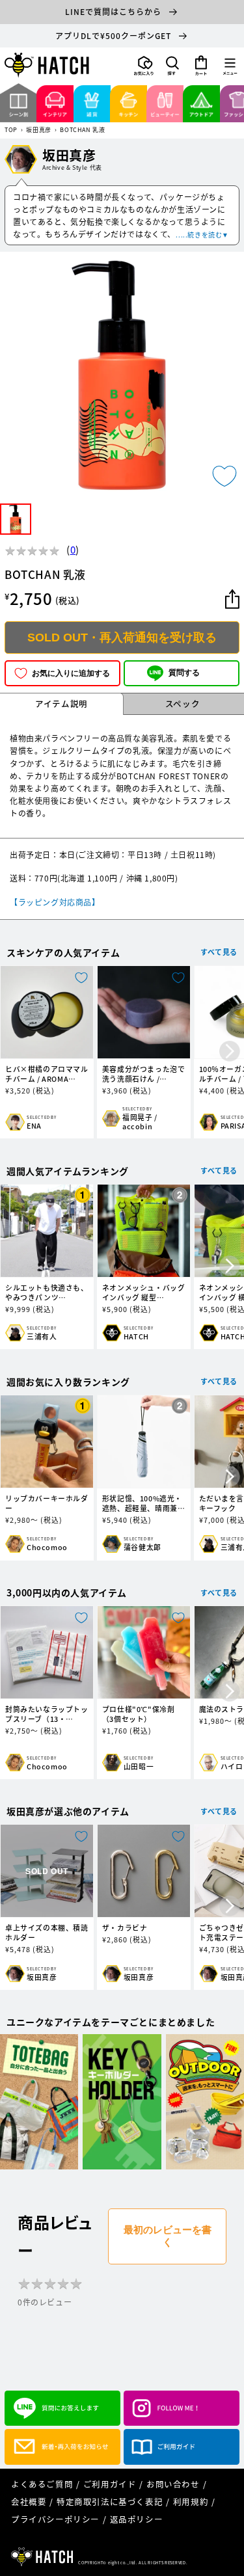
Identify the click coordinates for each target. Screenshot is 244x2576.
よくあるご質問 (42, 2484)
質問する (184, 673)
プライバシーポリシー (55, 2519)
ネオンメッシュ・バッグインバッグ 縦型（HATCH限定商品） (144, 1293)
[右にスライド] (230, 1052)
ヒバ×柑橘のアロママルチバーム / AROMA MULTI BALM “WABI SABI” (47, 1074)
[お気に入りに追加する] (224, 476)
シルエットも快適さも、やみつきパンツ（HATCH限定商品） (47, 1293)
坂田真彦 (38, 130)
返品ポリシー (137, 2519)
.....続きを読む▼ (202, 235)
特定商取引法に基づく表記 (110, 2502)
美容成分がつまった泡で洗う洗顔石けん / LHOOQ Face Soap (144, 1074)
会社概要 (29, 2502)
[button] (172, 66)
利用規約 (191, 2502)
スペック (183, 704)
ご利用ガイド (110, 2484)
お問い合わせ (173, 2484)
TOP (11, 130)
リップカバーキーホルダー (47, 1503)
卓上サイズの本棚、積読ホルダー (47, 1933)
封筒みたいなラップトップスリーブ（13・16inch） (47, 1714)
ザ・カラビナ (125, 1928)
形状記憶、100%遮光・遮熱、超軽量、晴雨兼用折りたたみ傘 (144, 1503)
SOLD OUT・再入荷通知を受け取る (122, 637)
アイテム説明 (61, 704)
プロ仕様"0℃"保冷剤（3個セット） (139, 1714)
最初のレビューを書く (168, 2236)
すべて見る (219, 952)
